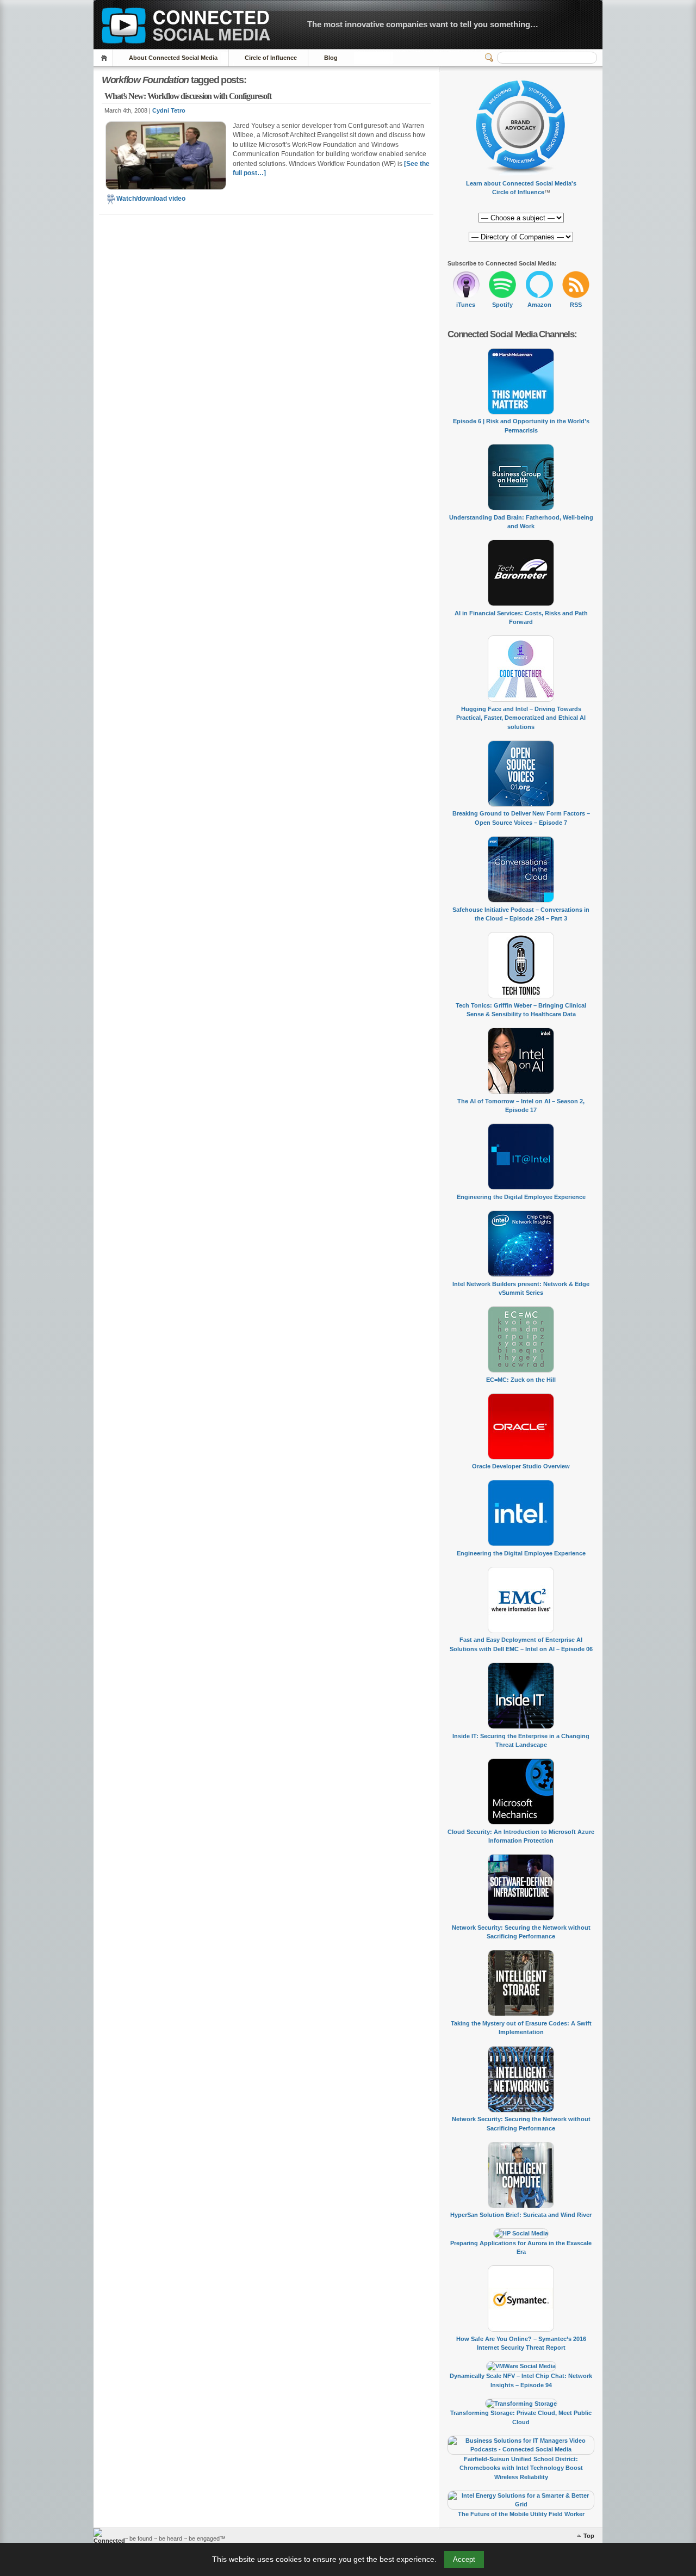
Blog (331, 58)
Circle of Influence (271, 58)
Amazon (539, 305)
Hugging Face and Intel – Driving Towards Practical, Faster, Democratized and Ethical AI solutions (521, 718)
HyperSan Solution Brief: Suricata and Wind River (521, 2215)
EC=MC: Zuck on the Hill (521, 1380)
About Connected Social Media (173, 58)
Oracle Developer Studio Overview (521, 1466)
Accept (464, 2559)
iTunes (466, 305)
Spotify (502, 305)
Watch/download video (151, 199)
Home (106, 58)
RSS (576, 305)
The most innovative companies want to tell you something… (423, 24)
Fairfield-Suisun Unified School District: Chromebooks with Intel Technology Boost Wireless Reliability (521, 2468)
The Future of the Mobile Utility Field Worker (521, 2514)
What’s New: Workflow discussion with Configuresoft (188, 96)
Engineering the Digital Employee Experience (521, 1197)
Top (589, 2536)
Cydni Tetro (169, 110)
